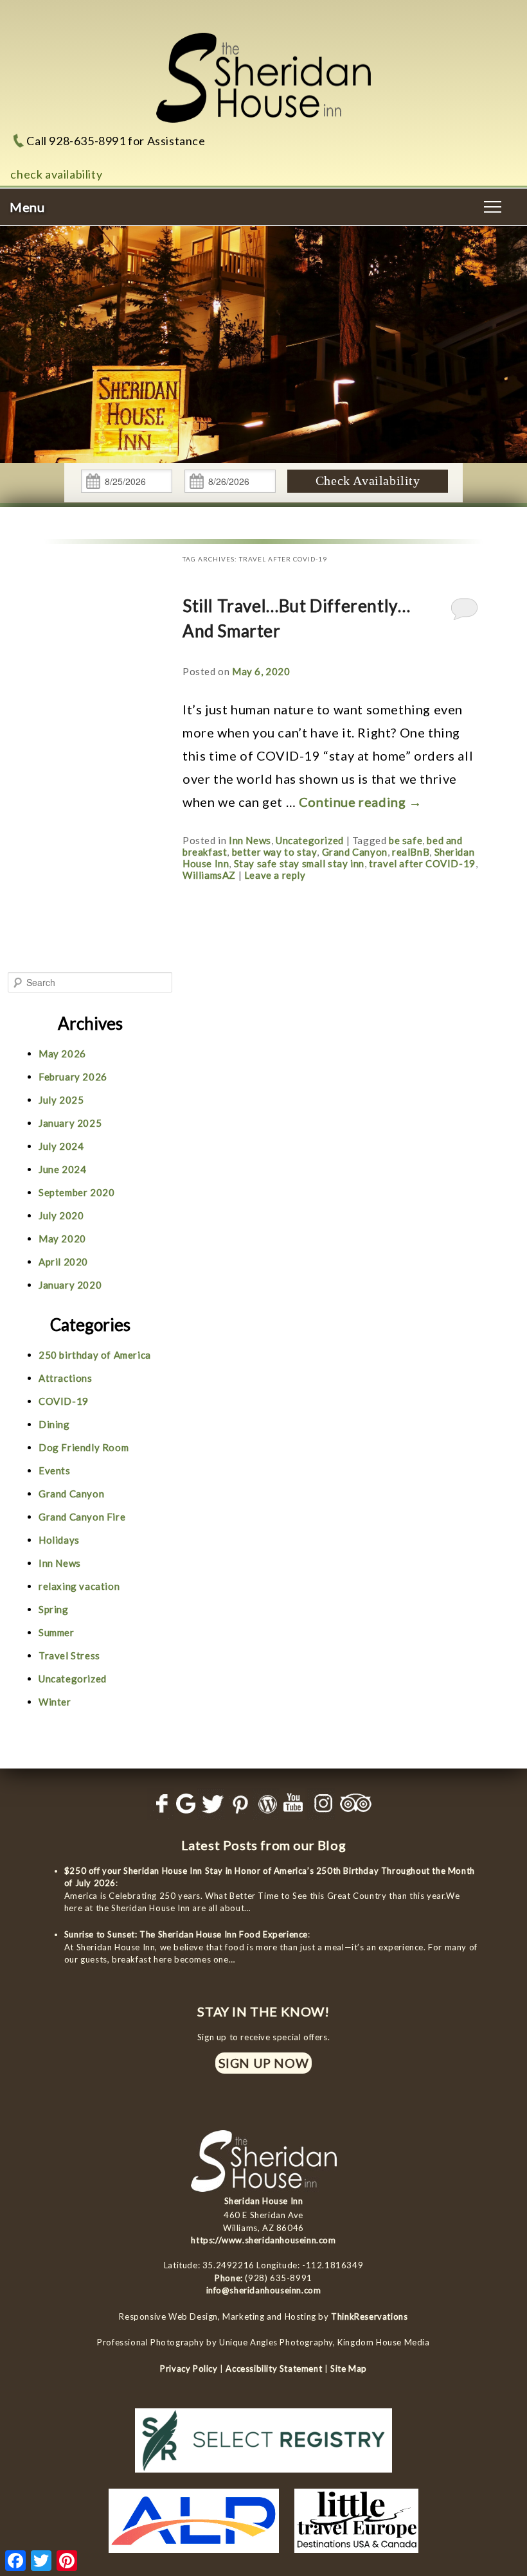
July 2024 (61, 1146)
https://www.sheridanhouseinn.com (263, 2240)
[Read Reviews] (357, 1804)
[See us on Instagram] (321, 1804)
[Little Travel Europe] (356, 2556)
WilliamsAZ (209, 875)
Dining (54, 1424)
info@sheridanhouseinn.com (264, 2290)
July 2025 (61, 1100)
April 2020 (63, 1262)
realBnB (411, 852)
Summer (57, 1632)
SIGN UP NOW (264, 2063)
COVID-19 (64, 1401)
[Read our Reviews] (183, 1804)
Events (55, 1470)
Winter (55, 1702)
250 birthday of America (95, 1355)
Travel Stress (69, 1655)
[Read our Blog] (266, 1804)
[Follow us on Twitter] (210, 1804)
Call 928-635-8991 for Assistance (116, 141)
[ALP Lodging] (194, 2556)
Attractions (66, 1378)
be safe (406, 840)
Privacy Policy (189, 2369)
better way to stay (275, 852)
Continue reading (361, 802)
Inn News (250, 840)
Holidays (59, 1540)
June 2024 (62, 1169)
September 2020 (76, 1192)
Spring (54, 1609)
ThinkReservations (369, 2316)
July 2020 (61, 1215)
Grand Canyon (355, 852)
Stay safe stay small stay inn (299, 863)
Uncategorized (310, 840)
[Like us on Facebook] (160, 1804)
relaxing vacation (79, 1586)
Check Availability (368, 481)
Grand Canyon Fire (82, 1517)
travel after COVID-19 (422, 863)
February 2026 (73, 1077)
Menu (27, 207)
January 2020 (70, 1285)
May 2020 (62, 1239)
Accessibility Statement (274, 2369)
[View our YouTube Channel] (293, 1804)
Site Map (349, 2369)
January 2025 (70, 1123)
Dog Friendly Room (84, 1447)
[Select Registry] (263, 2476)
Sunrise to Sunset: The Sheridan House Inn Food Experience (186, 1934)
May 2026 (62, 1054)
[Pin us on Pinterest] (238, 1804)
